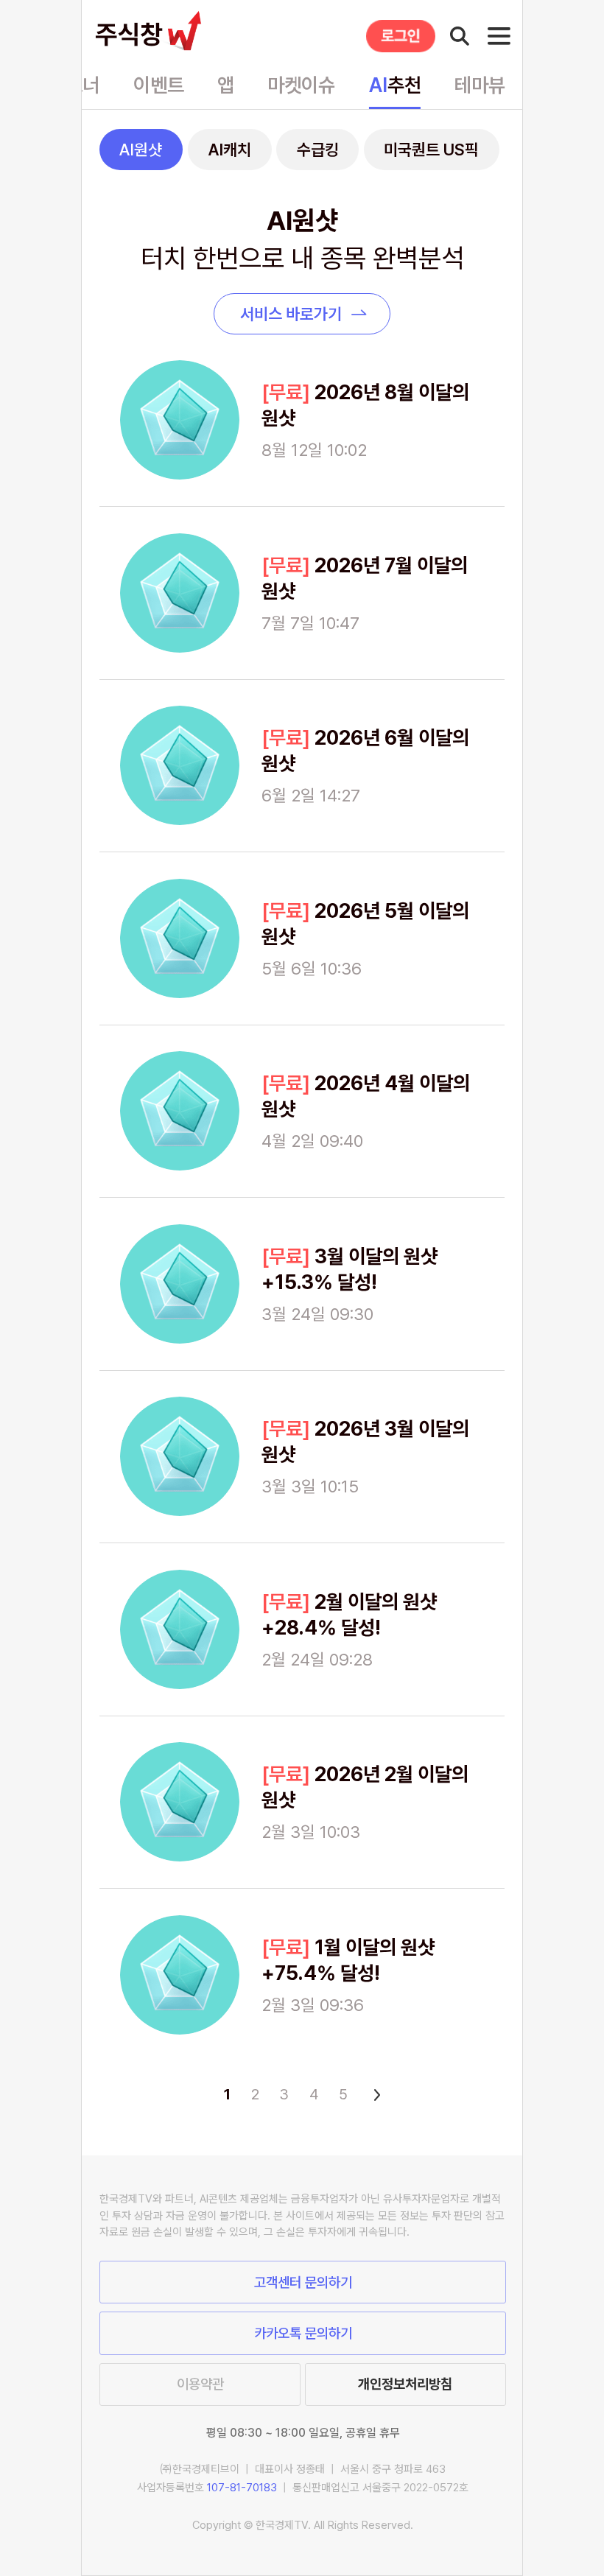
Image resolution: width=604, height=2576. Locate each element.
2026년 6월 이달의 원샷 (365, 751)
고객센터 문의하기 (303, 2282)
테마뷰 (480, 85)
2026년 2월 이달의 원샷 (365, 1787)
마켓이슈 (301, 85)
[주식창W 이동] (152, 31)
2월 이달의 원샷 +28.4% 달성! (349, 1615)
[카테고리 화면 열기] (499, 36)
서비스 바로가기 (291, 314)
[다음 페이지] (374, 2094)
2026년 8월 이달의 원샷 (365, 405)
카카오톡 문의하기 (303, 2333)
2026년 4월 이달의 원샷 (366, 1096)
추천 (395, 85)
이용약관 (200, 2384)
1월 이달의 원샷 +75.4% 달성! (348, 1960)
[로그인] (401, 36)
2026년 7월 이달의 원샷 (365, 578)
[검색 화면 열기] (460, 36)
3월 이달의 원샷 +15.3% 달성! (350, 1269)
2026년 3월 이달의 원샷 (365, 1442)
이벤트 (159, 85)
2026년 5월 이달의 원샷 (365, 924)
